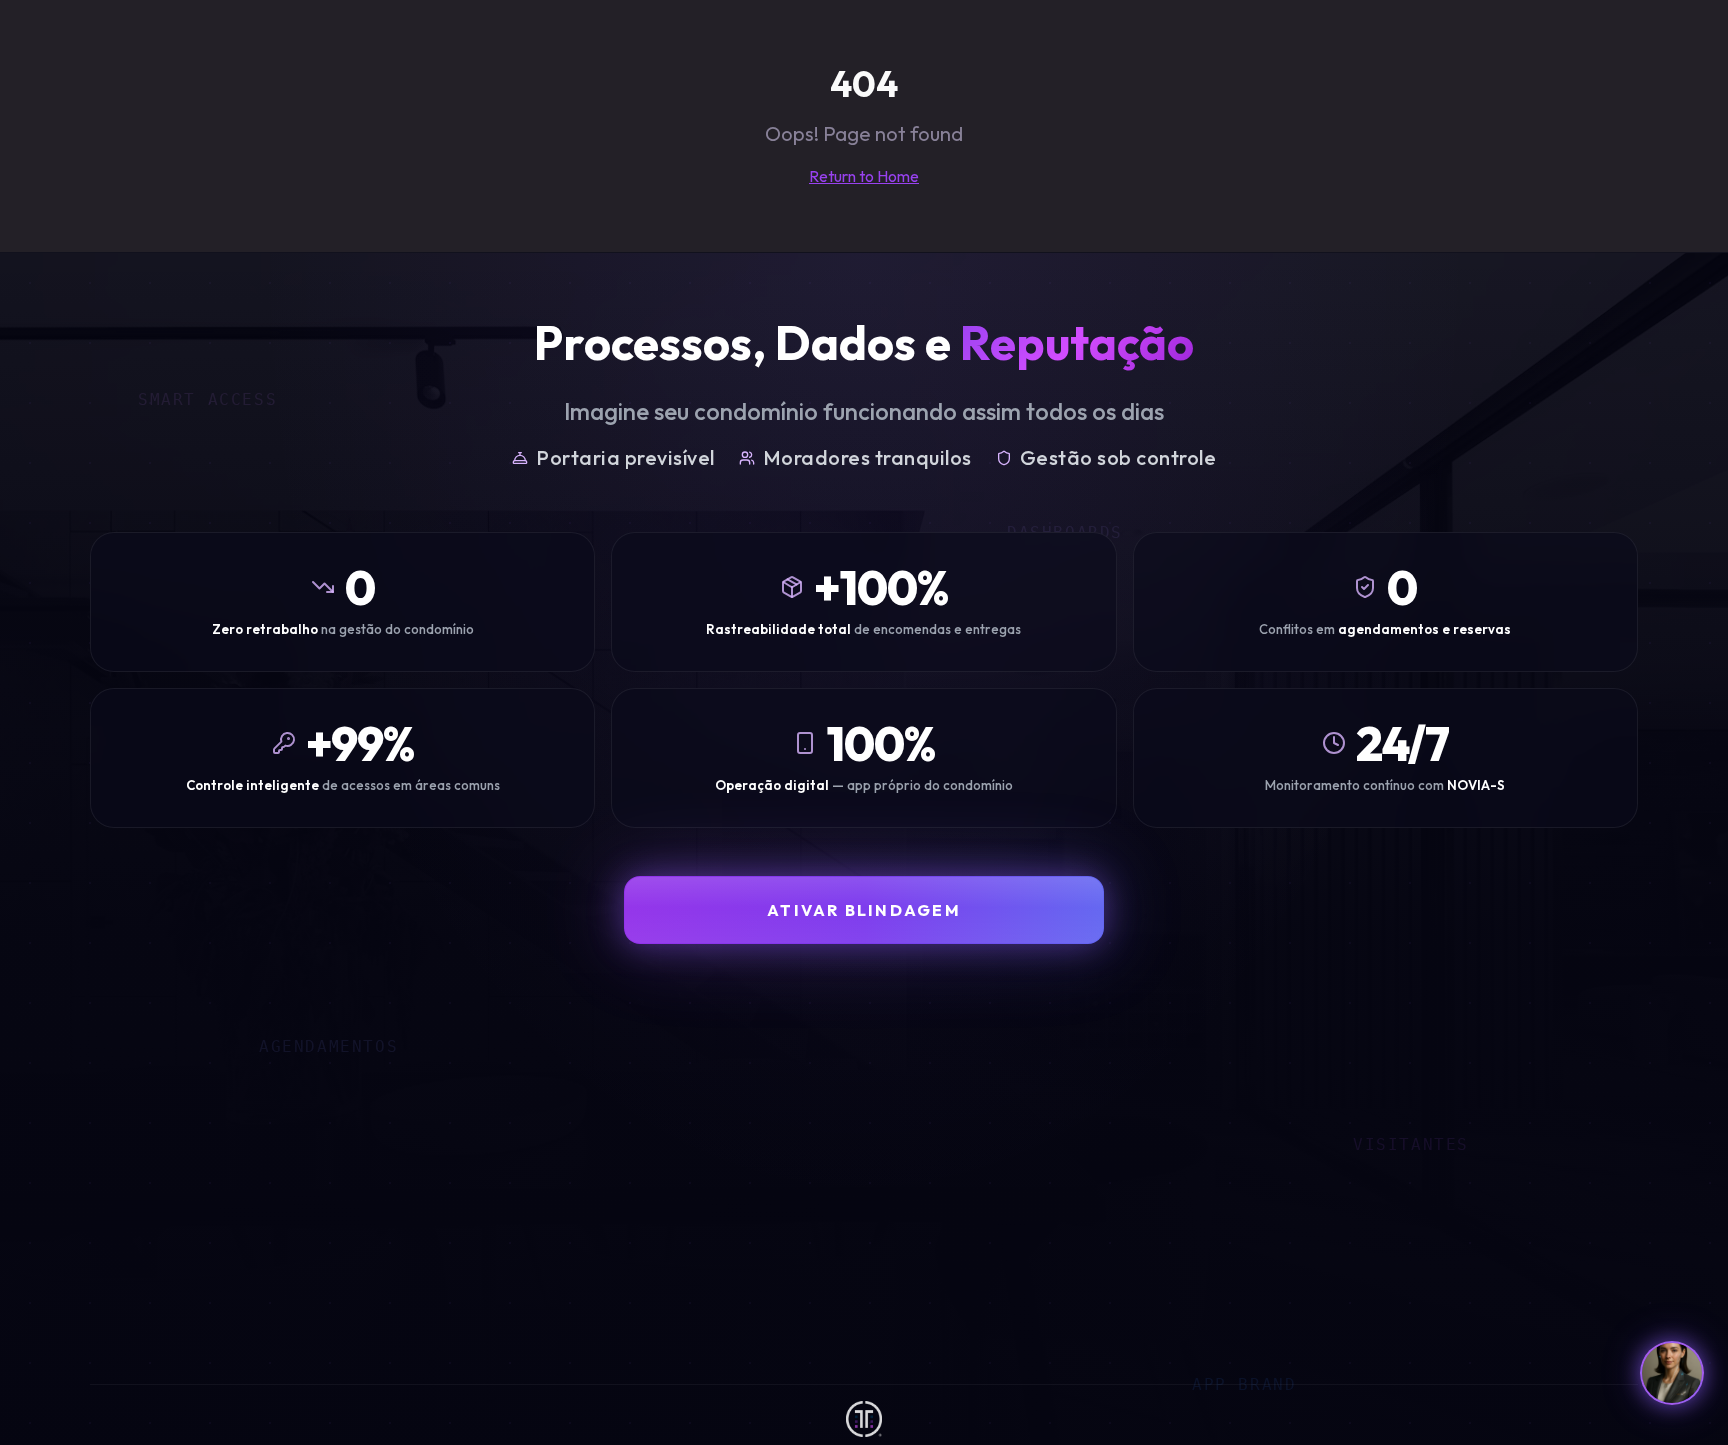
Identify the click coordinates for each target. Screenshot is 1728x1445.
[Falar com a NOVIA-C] (1672, 1373)
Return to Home (864, 176)
